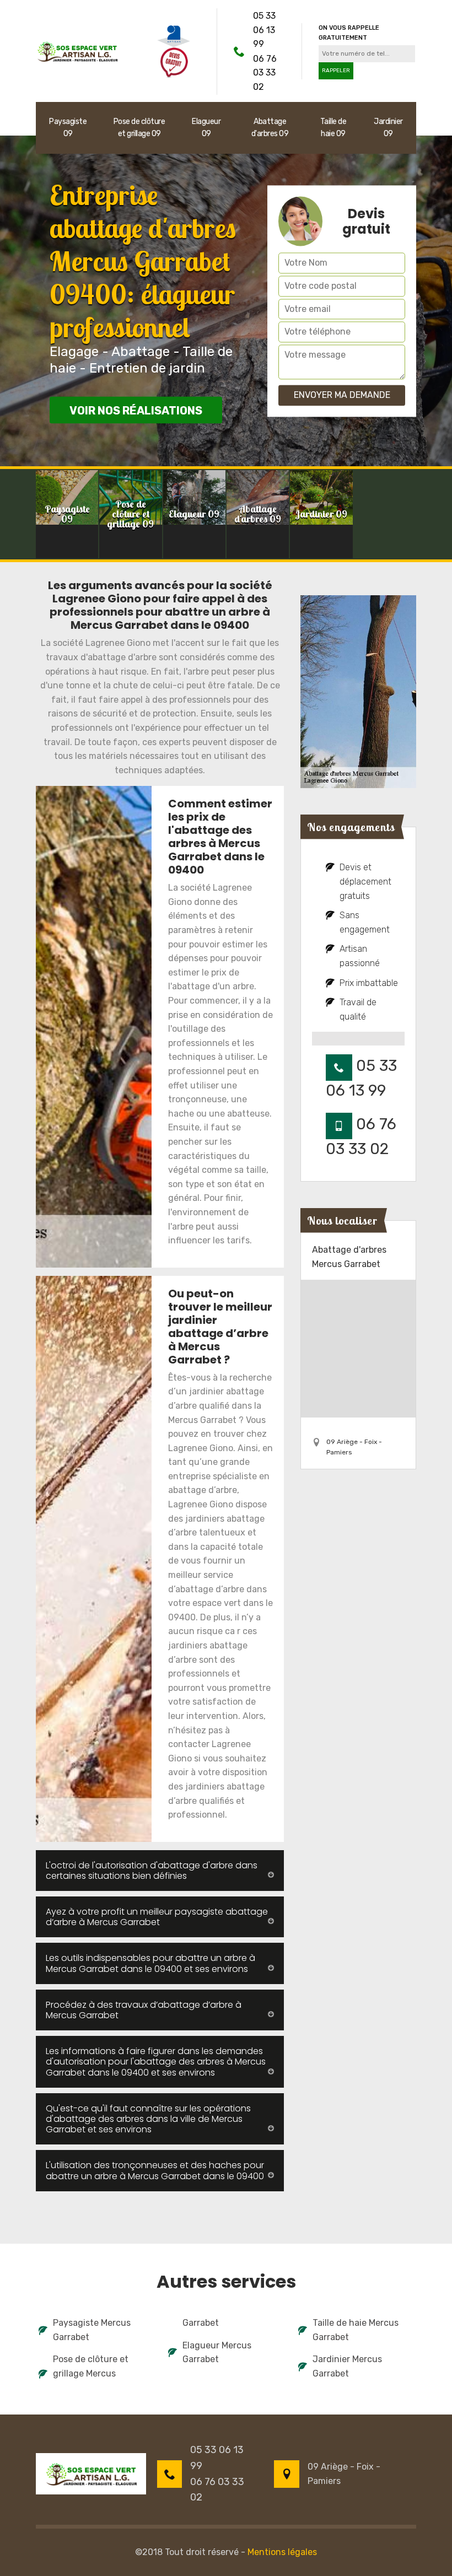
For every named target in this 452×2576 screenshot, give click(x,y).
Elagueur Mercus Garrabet (217, 2353)
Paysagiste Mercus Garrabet (92, 2330)
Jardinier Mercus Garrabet (347, 2366)
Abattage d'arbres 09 (270, 128)
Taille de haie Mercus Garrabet (356, 2330)
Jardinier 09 (388, 128)
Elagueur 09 (206, 128)
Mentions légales (282, 2552)
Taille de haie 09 (333, 128)
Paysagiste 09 (68, 128)
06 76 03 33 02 (265, 73)
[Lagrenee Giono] (77, 50)
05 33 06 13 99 (264, 30)
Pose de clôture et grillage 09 (139, 128)
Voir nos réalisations (136, 411)
